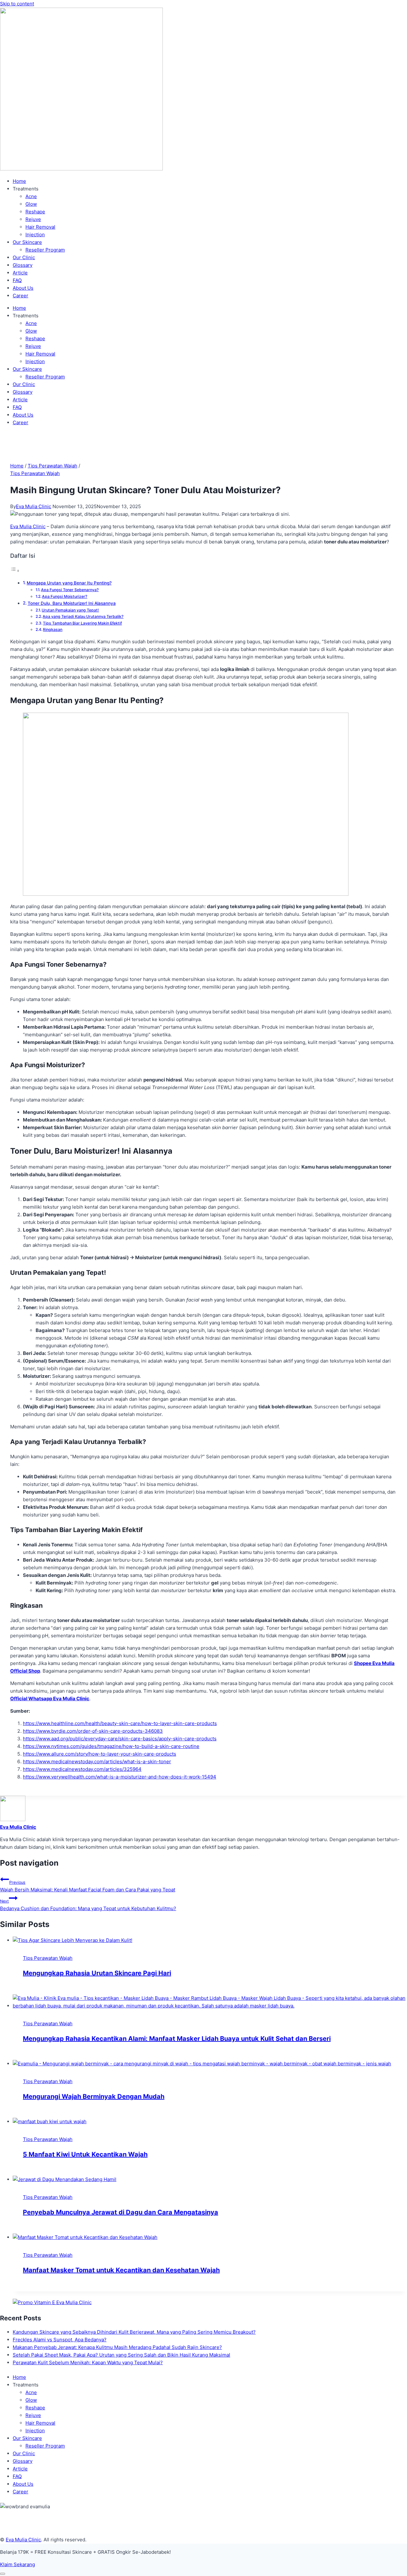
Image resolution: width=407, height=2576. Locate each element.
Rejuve (33, 219)
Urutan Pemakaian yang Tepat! (70, 610)
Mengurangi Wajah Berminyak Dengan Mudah (94, 2096)
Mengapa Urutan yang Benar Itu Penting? (69, 583)
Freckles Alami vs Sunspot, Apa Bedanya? (60, 2340)
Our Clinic (24, 257)
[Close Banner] (3, 2574)
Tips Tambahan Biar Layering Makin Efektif (82, 623)
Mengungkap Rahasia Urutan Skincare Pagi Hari (97, 1973)
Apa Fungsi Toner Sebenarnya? (70, 590)
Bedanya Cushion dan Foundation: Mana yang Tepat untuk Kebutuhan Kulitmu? (88, 1905)
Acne (31, 196)
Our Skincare (27, 242)
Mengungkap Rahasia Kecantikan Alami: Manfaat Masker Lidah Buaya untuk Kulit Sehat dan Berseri (177, 2039)
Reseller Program (45, 250)
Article (20, 273)
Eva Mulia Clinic (34, 506)
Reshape (35, 212)
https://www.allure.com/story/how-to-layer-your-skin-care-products (100, 1754)
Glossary (23, 265)
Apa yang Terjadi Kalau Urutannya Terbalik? (83, 616)
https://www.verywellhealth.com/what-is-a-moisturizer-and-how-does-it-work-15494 (120, 1777)
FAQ (17, 280)
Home (19, 181)
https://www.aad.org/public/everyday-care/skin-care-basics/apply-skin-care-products (120, 1739)
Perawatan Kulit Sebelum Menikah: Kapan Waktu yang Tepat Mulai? (88, 2362)
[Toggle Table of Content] (15, 571)
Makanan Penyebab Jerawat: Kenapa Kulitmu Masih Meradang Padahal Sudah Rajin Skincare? (117, 2347)
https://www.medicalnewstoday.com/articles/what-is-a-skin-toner (97, 1761)
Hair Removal (40, 227)
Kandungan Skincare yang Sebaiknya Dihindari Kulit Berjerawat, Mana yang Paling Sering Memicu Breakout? (134, 2332)
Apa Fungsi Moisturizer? (65, 596)
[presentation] (210, 1940)
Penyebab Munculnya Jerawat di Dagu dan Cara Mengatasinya (121, 2212)
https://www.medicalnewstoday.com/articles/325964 (82, 1769)
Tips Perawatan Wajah (35, 473)
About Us (23, 288)
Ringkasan (53, 629)
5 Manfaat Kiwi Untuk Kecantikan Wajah (85, 2154)
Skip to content (17, 4)
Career (21, 296)
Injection (35, 235)
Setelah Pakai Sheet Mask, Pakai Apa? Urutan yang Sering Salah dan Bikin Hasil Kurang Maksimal (121, 2355)
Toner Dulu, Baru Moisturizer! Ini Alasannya (72, 603)
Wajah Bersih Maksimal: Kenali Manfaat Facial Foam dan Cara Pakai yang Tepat (88, 1886)
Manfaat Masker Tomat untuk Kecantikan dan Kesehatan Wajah (121, 2270)
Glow (31, 204)
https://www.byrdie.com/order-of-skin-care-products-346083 (93, 1731)
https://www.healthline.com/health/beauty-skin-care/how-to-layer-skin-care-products (120, 1723)
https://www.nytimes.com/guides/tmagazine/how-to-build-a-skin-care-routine (111, 1746)
